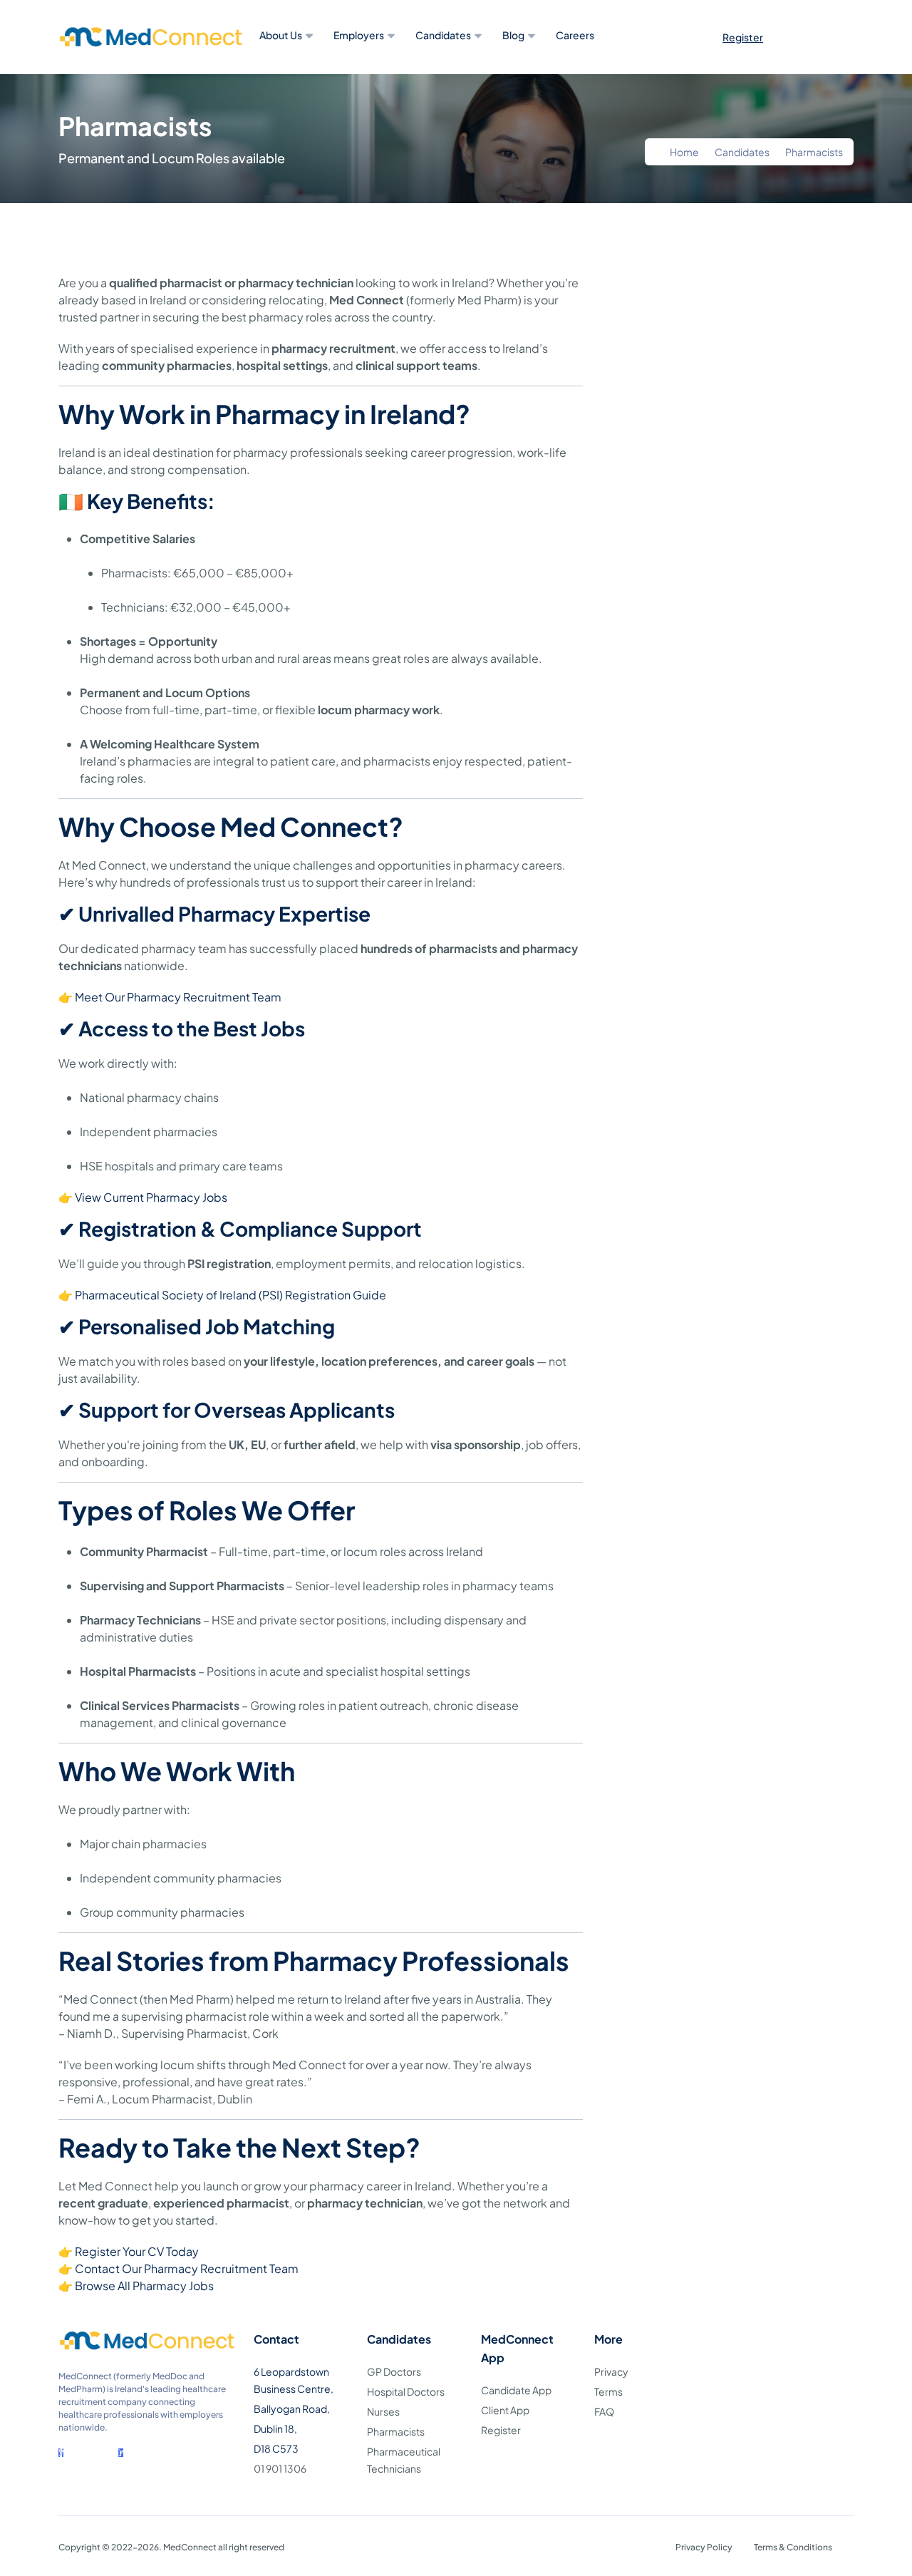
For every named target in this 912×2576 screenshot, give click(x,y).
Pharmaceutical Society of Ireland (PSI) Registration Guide (230, 1295)
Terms (608, 2391)
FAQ (604, 2411)
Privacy (611, 2371)
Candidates (443, 35)
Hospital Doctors (406, 2391)
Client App (505, 2410)
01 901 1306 (280, 2468)
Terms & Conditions (793, 2547)
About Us (281, 35)
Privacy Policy (704, 2547)
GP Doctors (394, 2371)
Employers (359, 35)
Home (684, 152)
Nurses (383, 2411)
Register (743, 37)
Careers (575, 35)
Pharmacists (396, 2431)
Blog (513, 35)
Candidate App (516, 2390)
